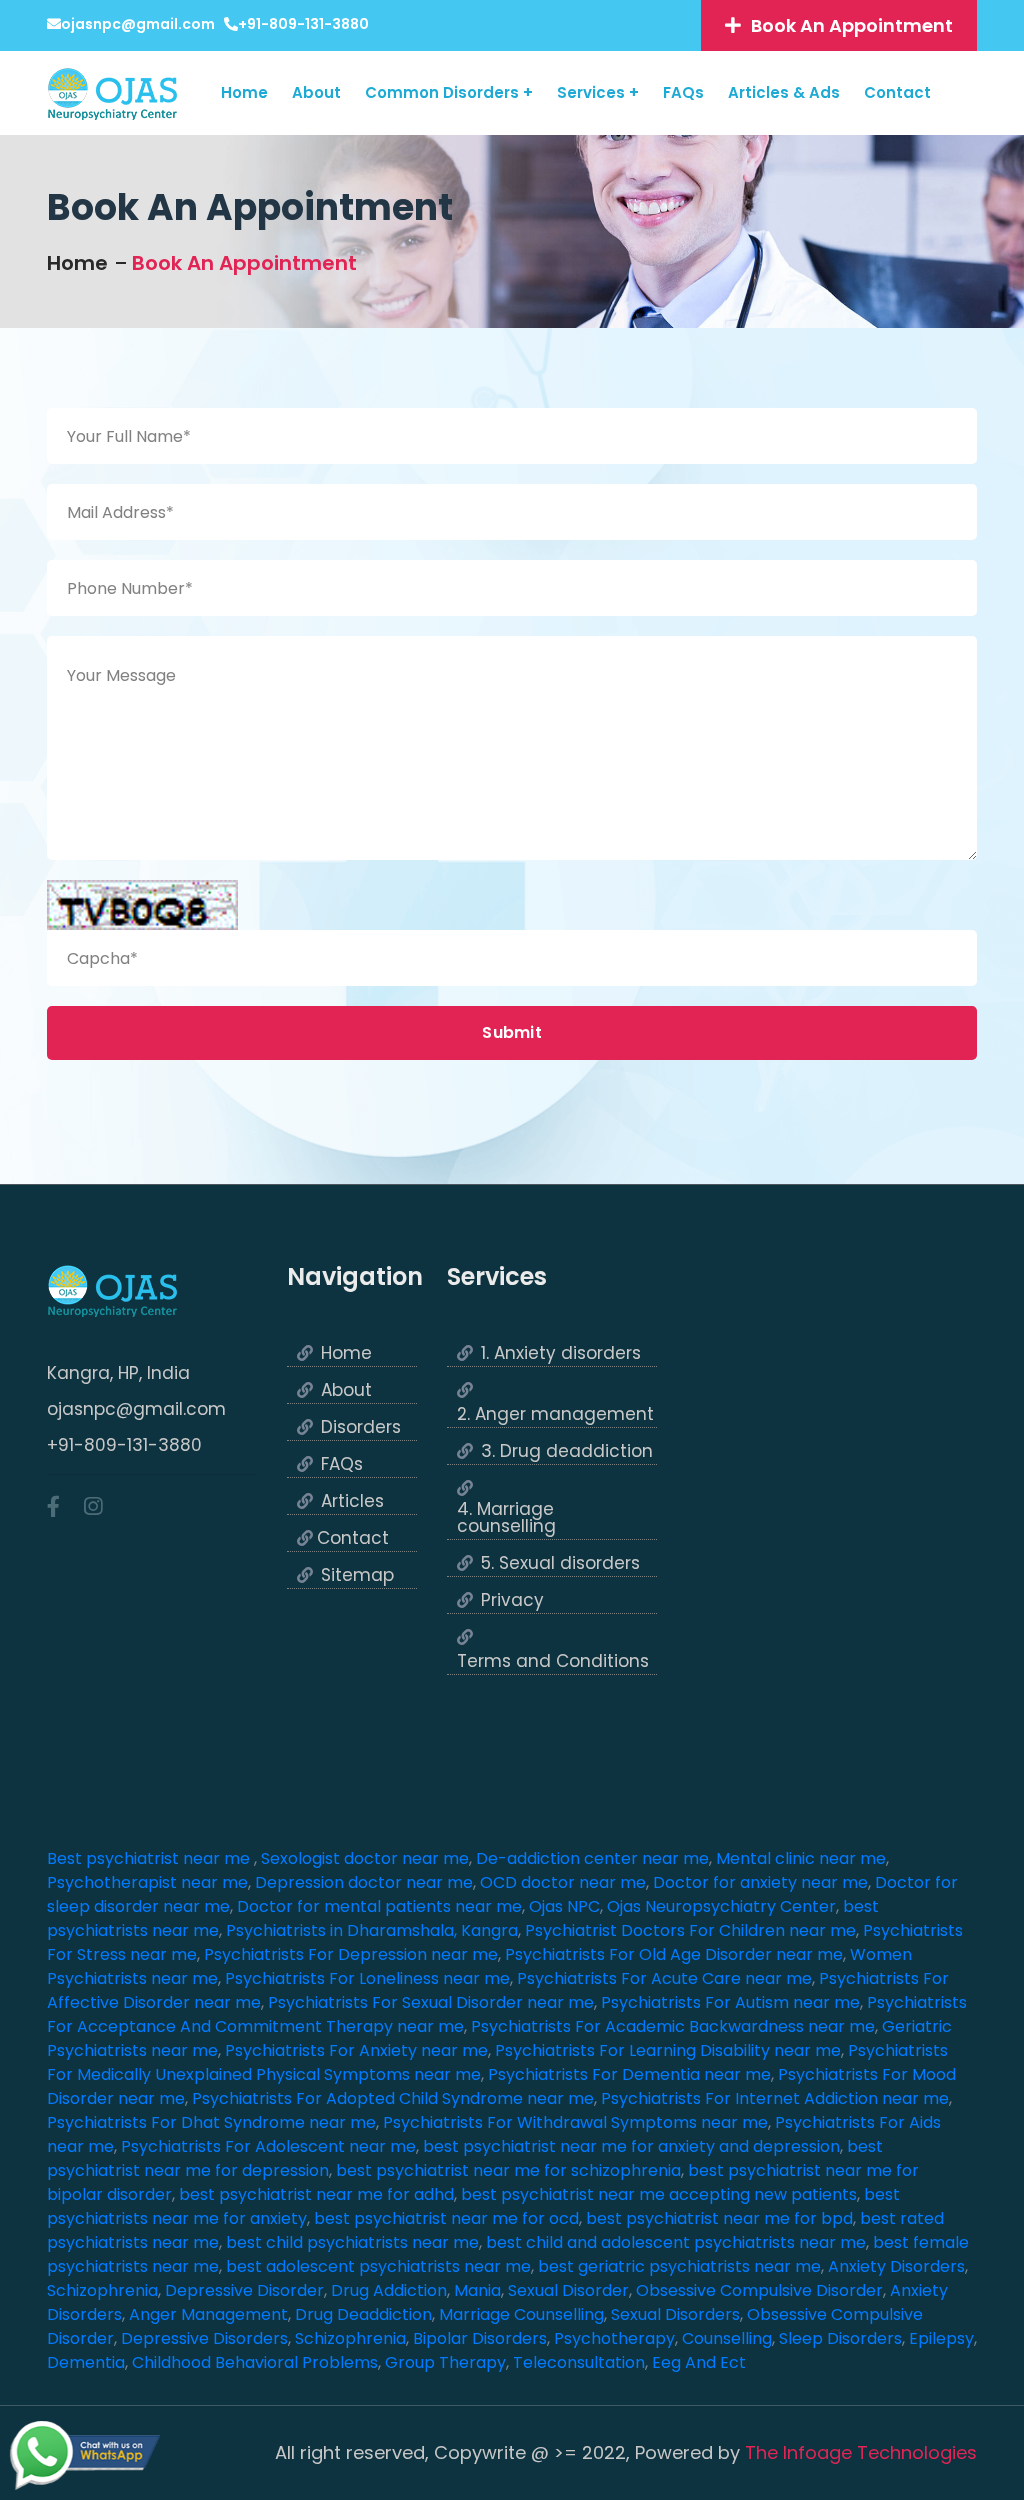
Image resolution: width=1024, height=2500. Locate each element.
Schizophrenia (102, 2290)
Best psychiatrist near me (150, 1858)
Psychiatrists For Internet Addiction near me (775, 2098)
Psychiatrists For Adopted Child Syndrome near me (393, 2098)
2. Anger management (555, 1414)
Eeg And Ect (699, 2362)
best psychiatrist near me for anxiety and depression (631, 2146)
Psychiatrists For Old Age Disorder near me (674, 1954)
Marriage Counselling (521, 2314)
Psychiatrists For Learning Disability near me (668, 2050)
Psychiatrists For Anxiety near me (356, 2050)
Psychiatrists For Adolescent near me (268, 2146)
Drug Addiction (389, 2290)
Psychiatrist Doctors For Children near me (690, 1930)
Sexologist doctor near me (365, 1858)
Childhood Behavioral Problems (255, 2362)
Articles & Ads (784, 92)
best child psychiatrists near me (352, 2242)
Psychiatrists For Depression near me (351, 1954)
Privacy (512, 1600)
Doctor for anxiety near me (760, 1882)
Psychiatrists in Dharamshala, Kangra (372, 1930)
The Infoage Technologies (861, 2452)
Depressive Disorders (204, 2338)
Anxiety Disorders (896, 2266)
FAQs (683, 92)
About (316, 92)
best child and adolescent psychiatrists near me (676, 2242)
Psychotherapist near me (147, 1882)
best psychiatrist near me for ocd (446, 2218)
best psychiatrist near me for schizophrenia (508, 2170)
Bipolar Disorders (480, 2338)
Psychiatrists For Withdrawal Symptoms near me (575, 2122)
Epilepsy (941, 2338)
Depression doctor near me (364, 1882)
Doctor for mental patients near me (379, 1906)
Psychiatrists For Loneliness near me (367, 1978)
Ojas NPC (564, 1906)
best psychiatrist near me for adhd (316, 2194)
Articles (352, 1501)
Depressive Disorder (244, 2290)
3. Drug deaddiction (567, 1451)
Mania (477, 2290)
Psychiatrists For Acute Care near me (664, 1978)
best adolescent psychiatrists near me (378, 2266)
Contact (897, 92)
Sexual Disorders (675, 2314)
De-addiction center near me (592, 1858)
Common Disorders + (449, 92)
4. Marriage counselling (506, 1518)
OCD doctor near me (563, 1882)
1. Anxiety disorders (561, 1353)
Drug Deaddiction (363, 2314)
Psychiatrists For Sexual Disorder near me (431, 2002)
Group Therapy (445, 2362)
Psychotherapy (614, 2338)
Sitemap (357, 1575)
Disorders (361, 1427)
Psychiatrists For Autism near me (730, 2002)
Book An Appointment (244, 263)
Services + (598, 92)
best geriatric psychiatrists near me (679, 2266)
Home (244, 92)
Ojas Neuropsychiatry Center (721, 1906)
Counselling (727, 2338)
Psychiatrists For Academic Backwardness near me (673, 2026)
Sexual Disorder (568, 2290)
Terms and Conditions (553, 1661)
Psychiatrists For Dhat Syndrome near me (211, 2122)
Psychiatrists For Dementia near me (629, 2074)
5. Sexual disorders (560, 1563)
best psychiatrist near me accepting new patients (659, 2194)
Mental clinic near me (801, 1858)
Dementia (86, 2362)
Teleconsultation (579, 2362)
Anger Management (208, 2314)
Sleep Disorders (840, 2338)
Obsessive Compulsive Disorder (759, 2290)
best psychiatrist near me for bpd (719, 2218)
